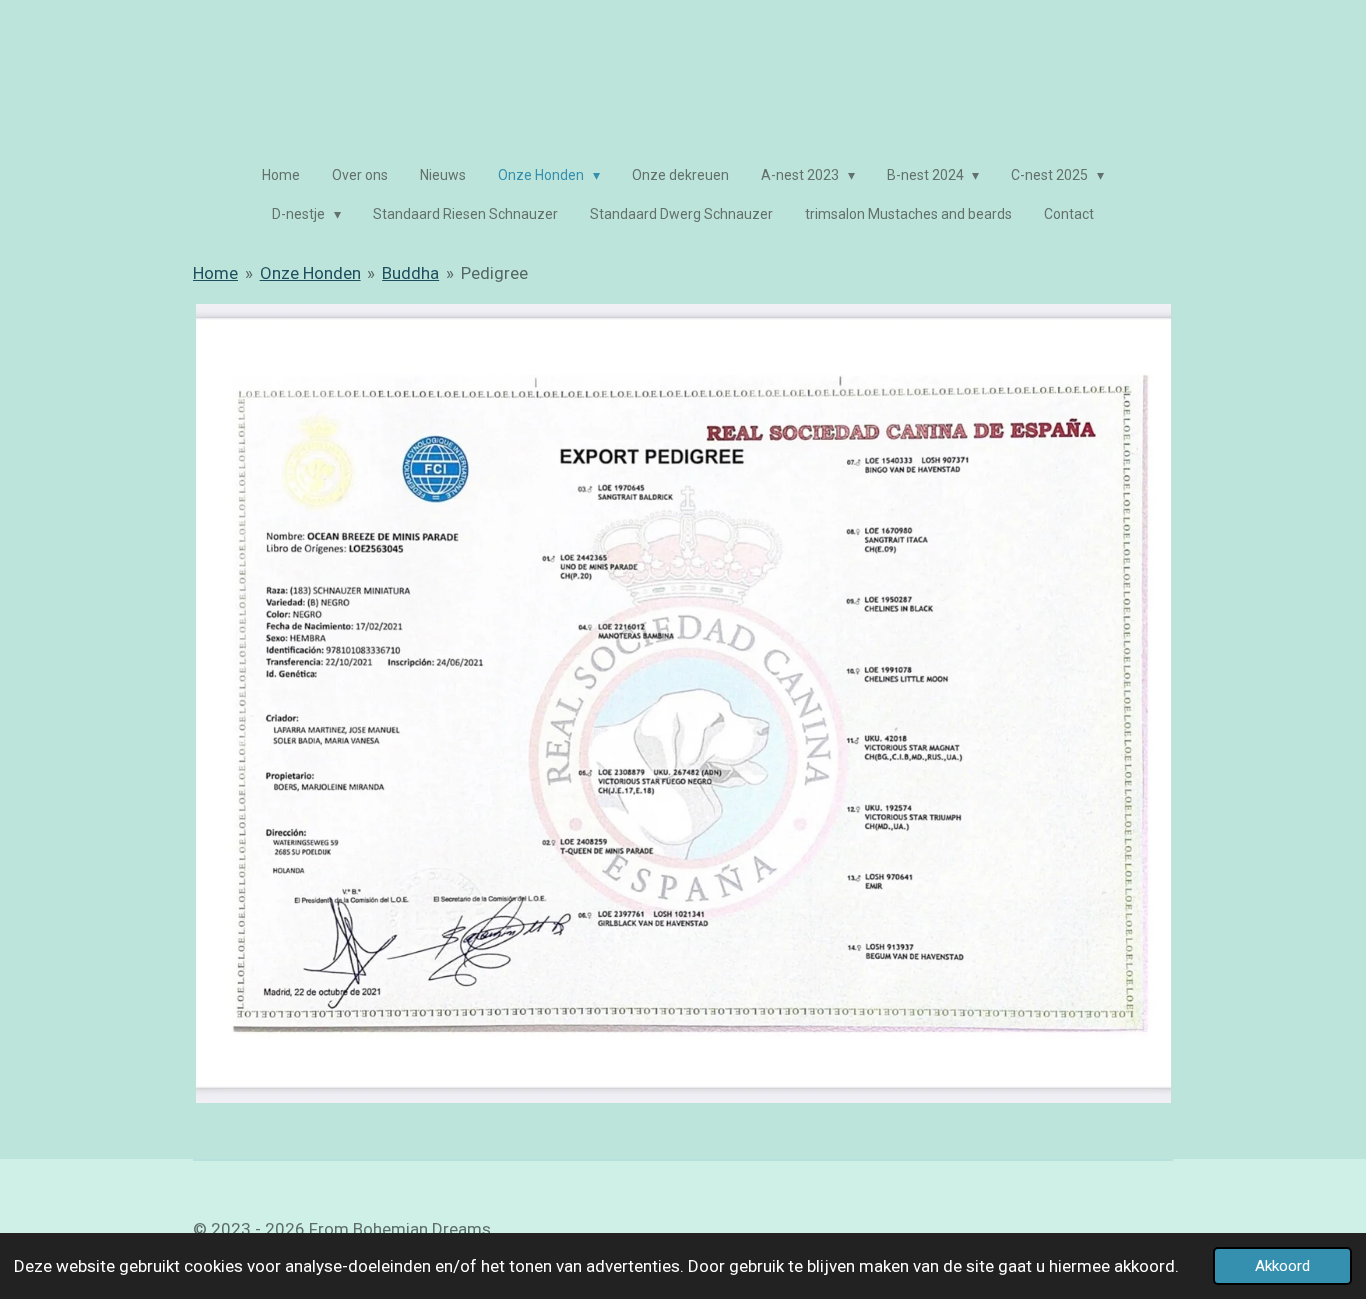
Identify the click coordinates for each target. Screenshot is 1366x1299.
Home (215, 273)
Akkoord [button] (1282, 1266)
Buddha (410, 273)
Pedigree (494, 273)
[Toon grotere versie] (683, 704)
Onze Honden (310, 273)
